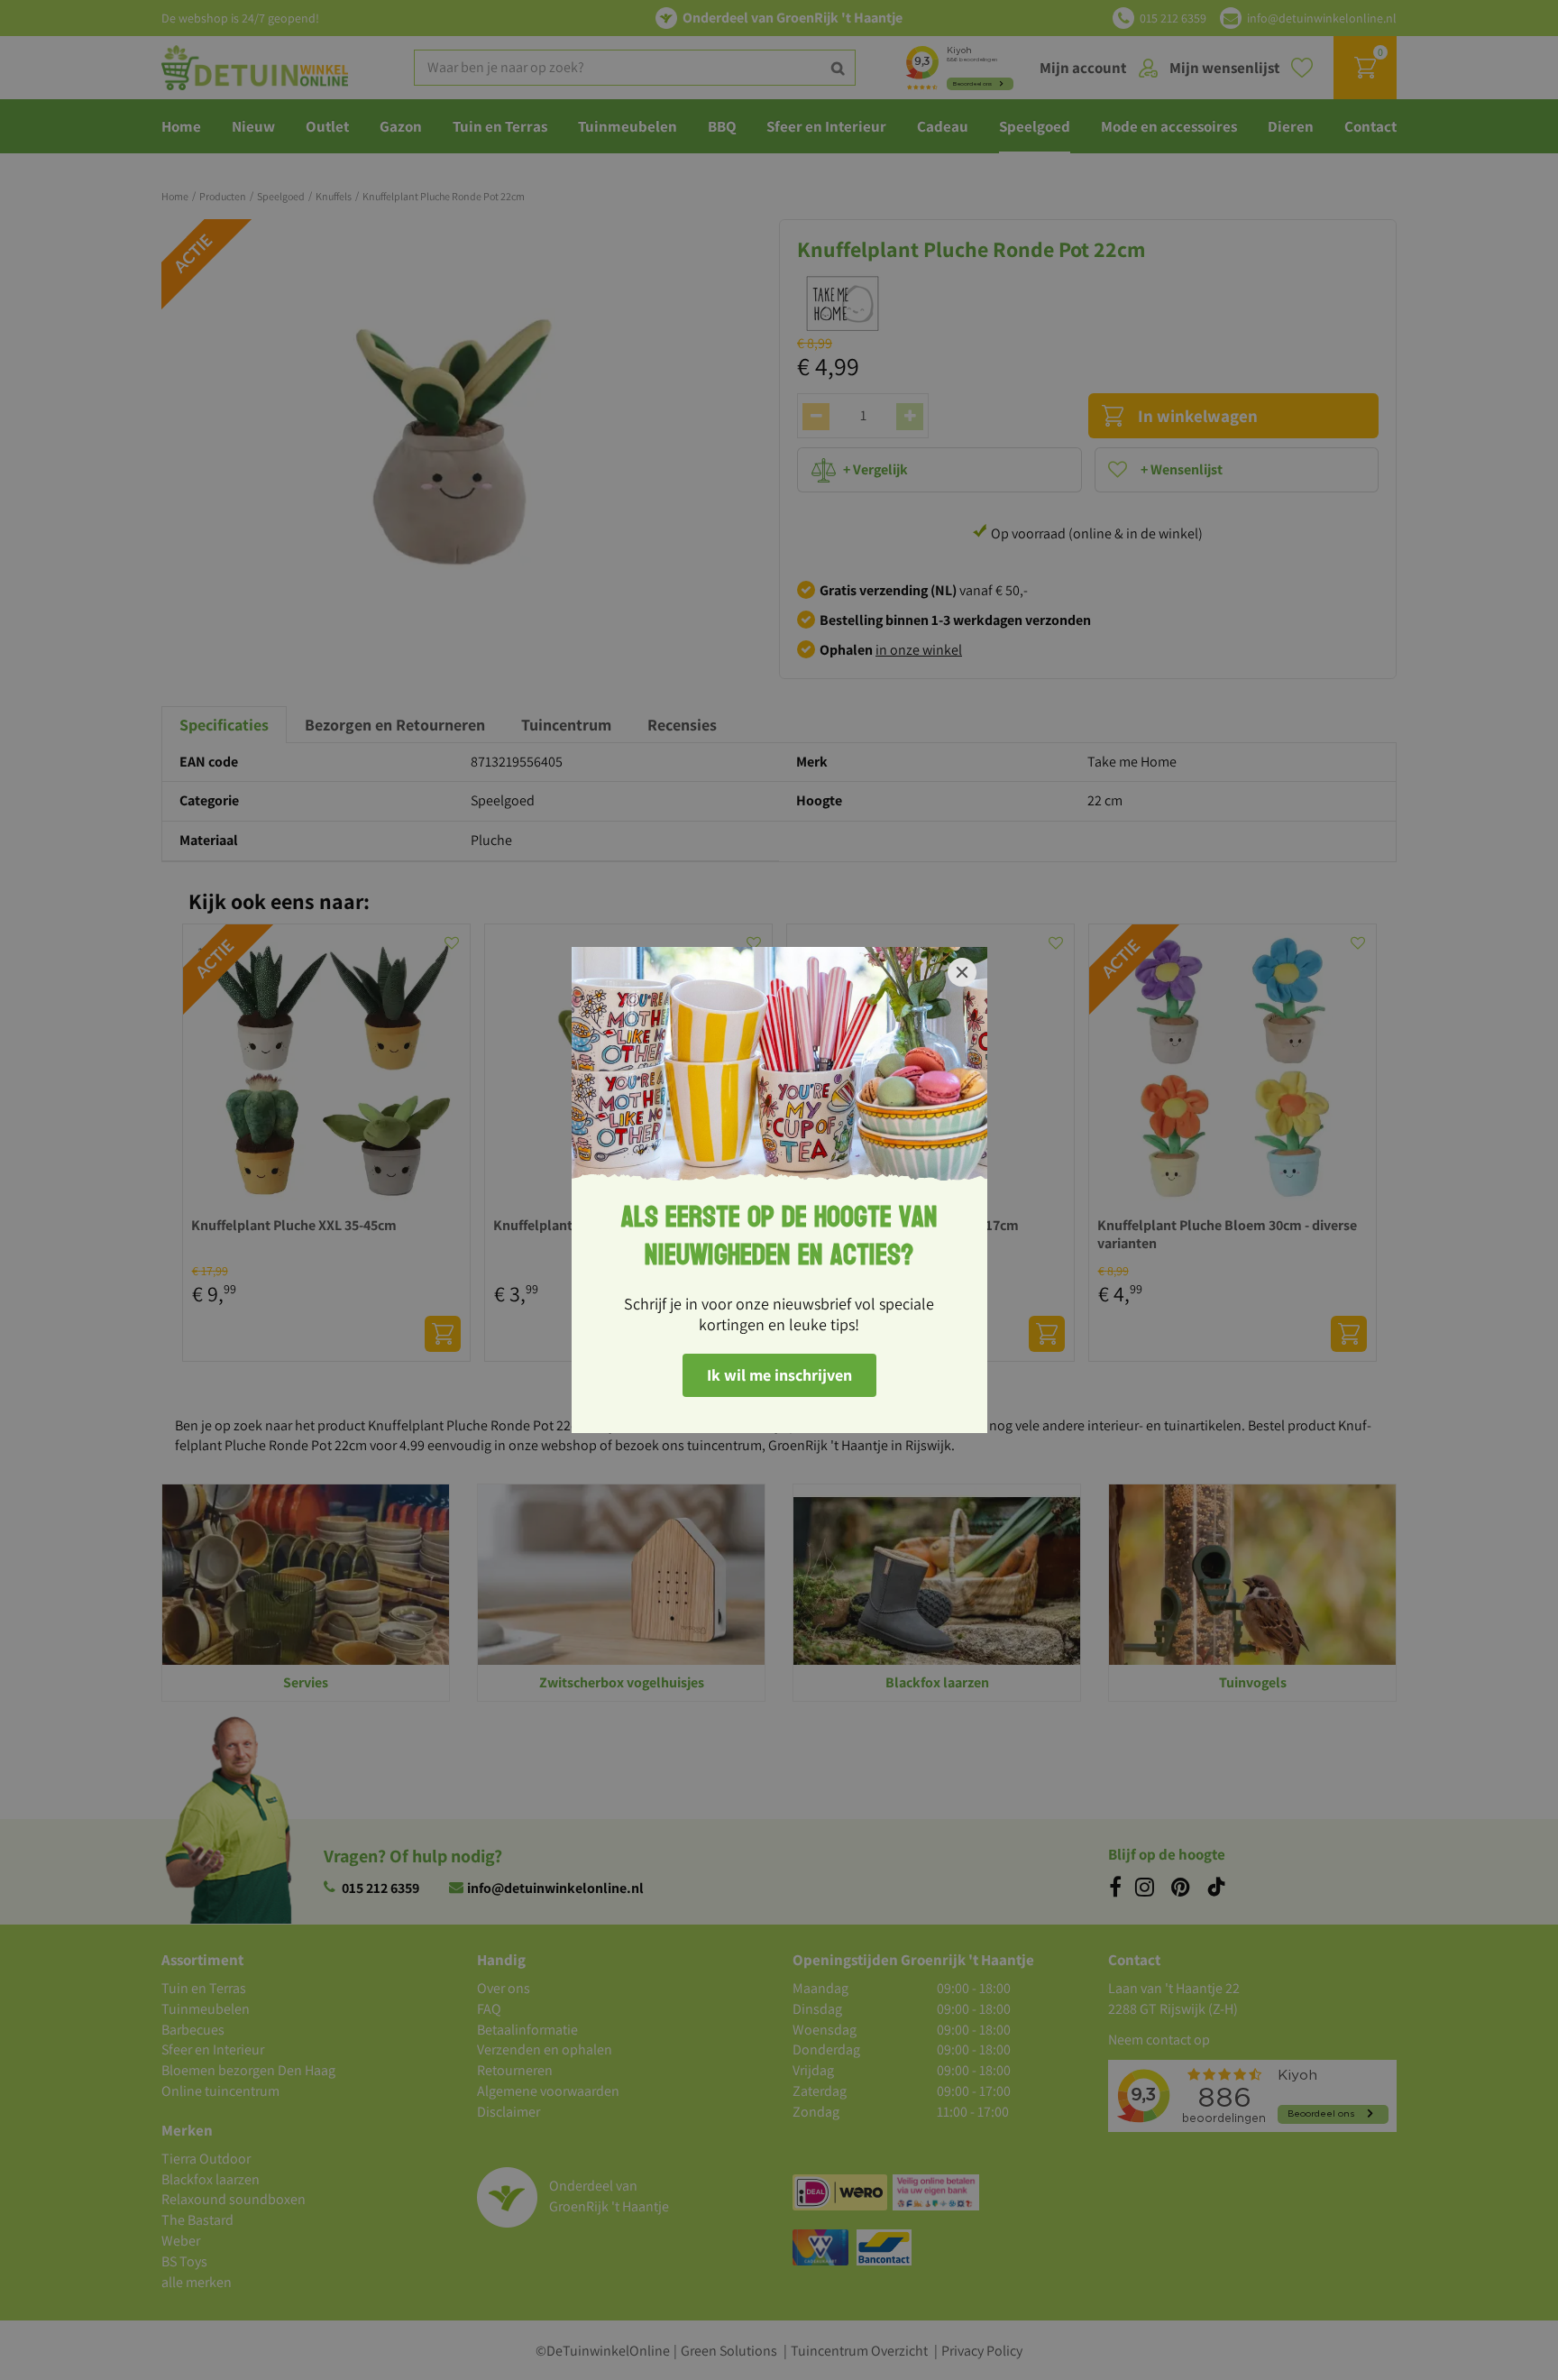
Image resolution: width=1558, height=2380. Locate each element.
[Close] (962, 972)
